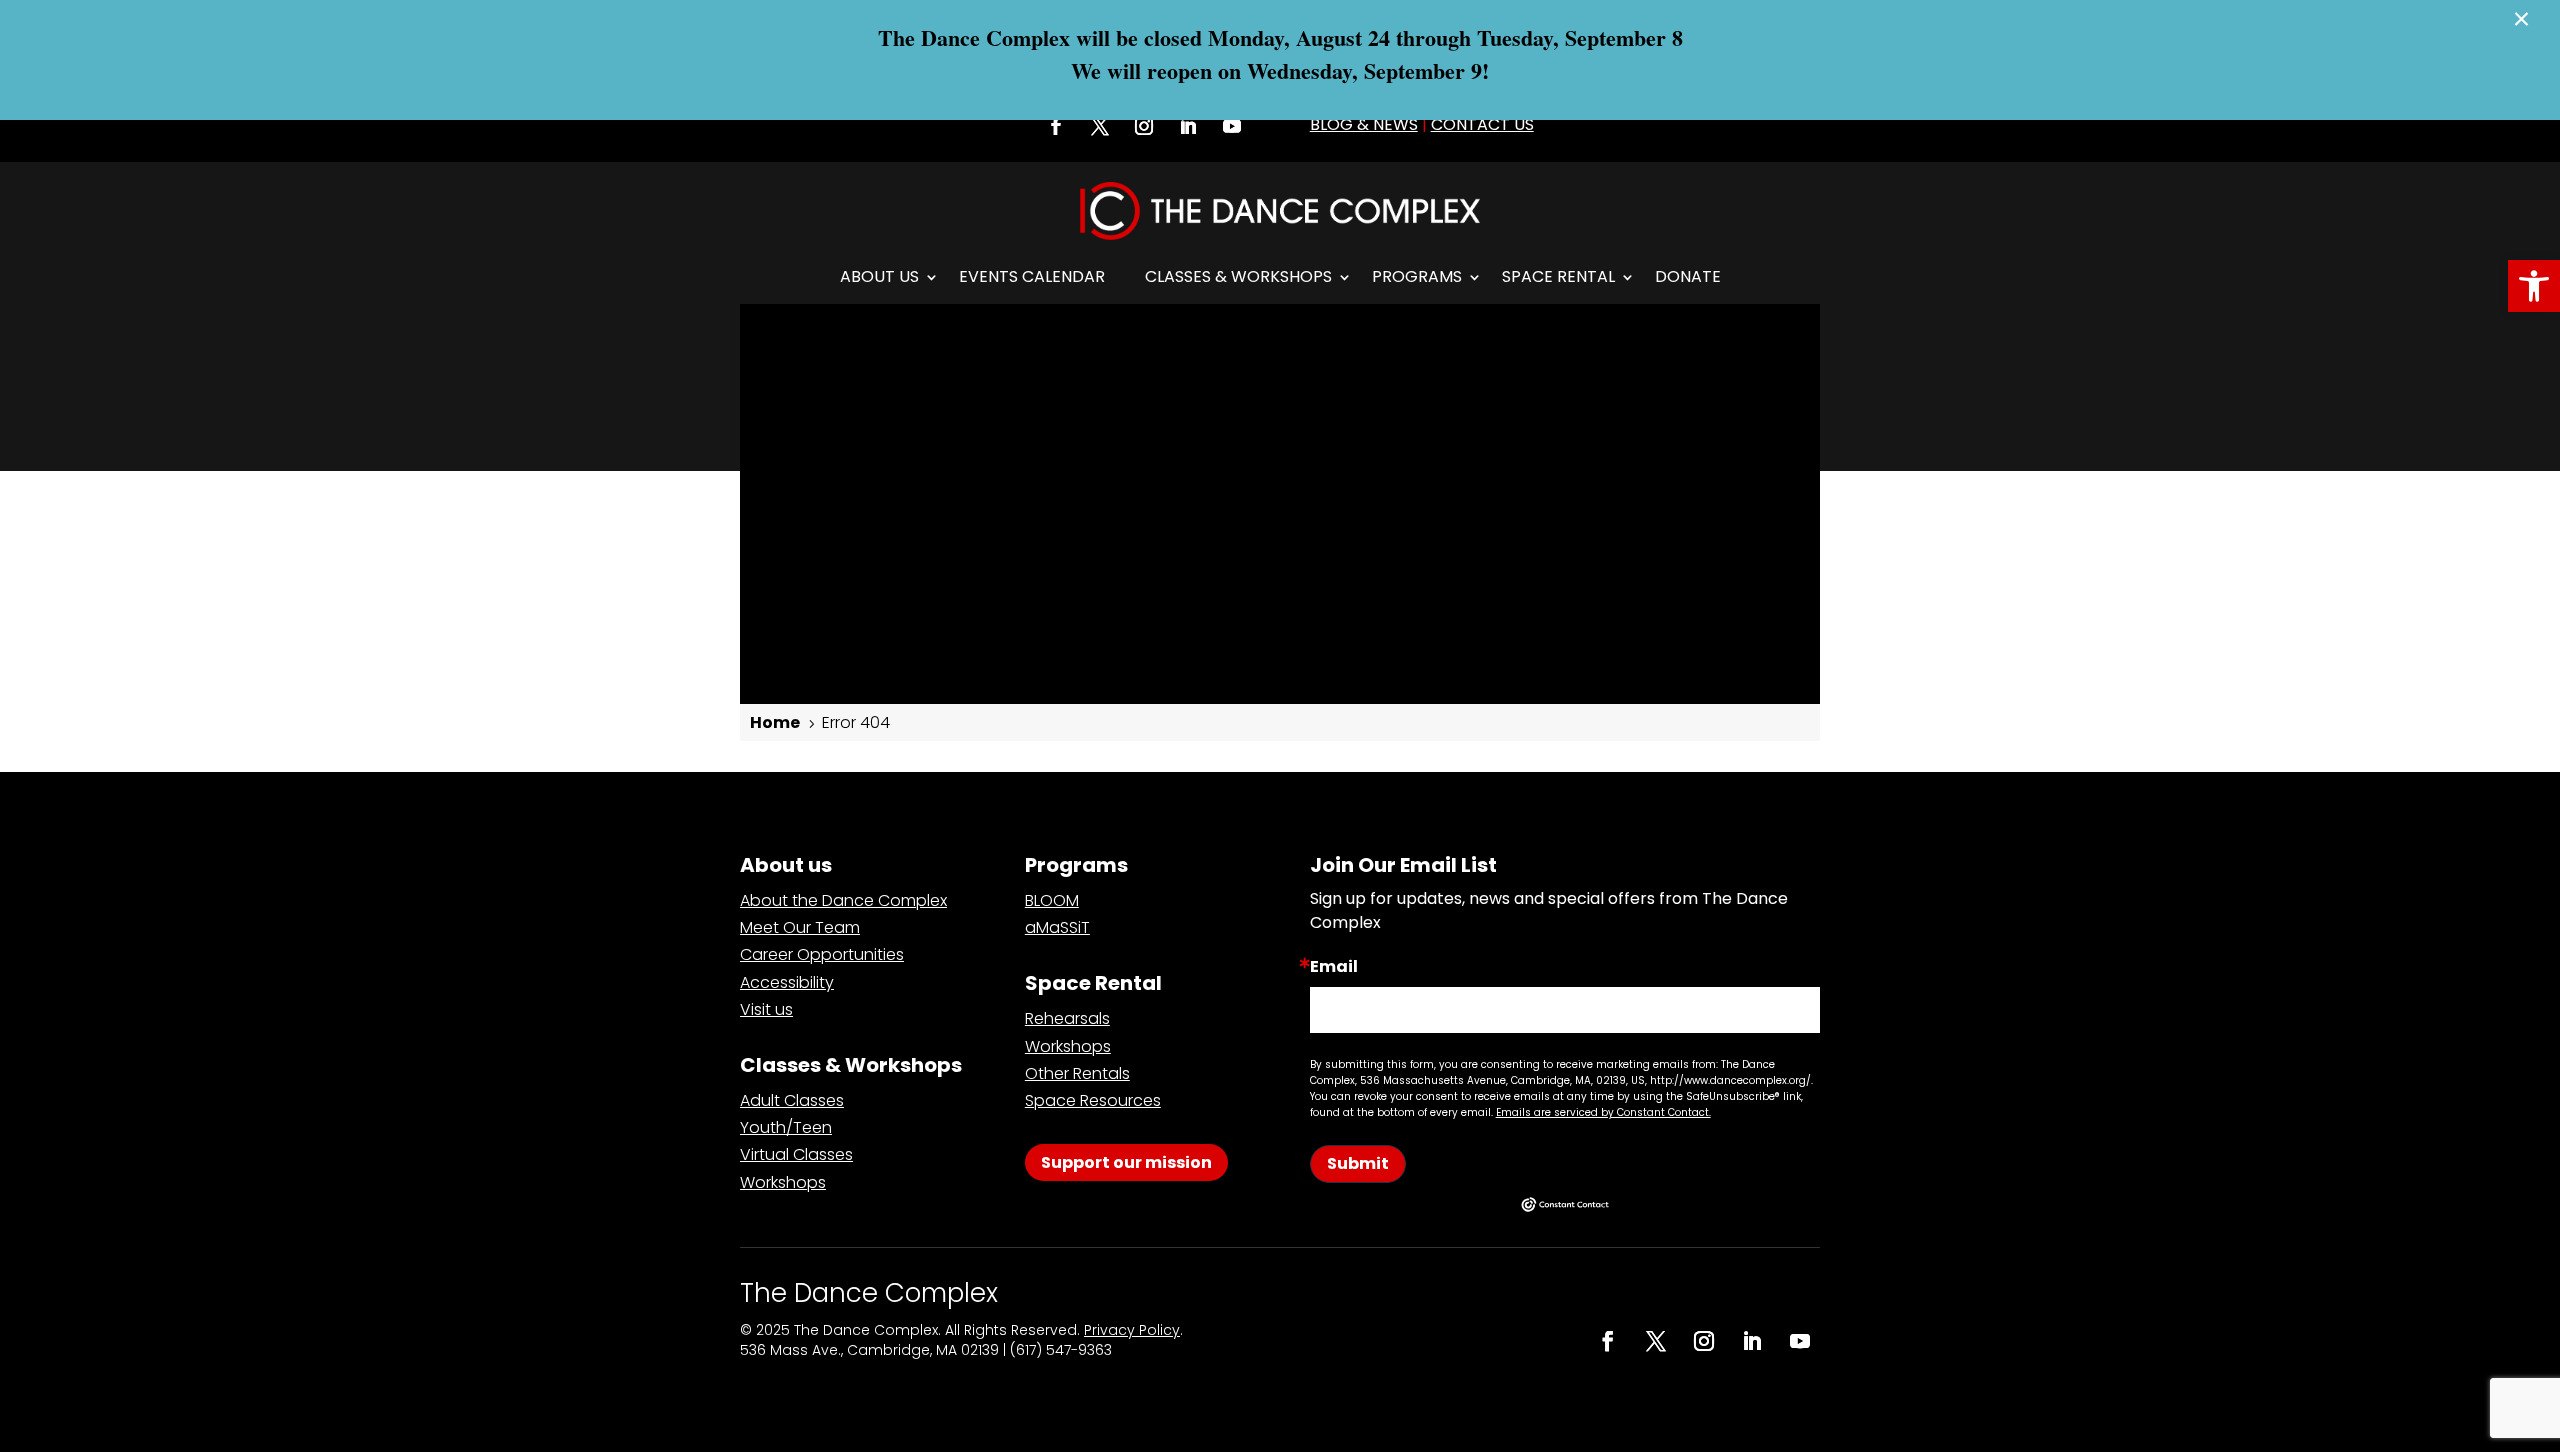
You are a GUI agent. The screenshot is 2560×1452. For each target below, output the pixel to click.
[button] (2534, 286)
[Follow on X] (1100, 126)
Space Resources (1093, 1100)
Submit (1358, 1163)
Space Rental (1558, 276)
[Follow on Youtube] (1232, 126)
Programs (1417, 276)
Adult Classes (792, 1100)
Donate (1688, 276)
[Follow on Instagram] (1144, 126)
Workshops (783, 1182)
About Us (879, 276)
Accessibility (787, 982)
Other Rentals (1077, 1073)
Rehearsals (1067, 1018)
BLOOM (1052, 900)
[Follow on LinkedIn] (1188, 126)
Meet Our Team (800, 927)
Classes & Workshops (1238, 276)
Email (1334, 967)
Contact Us (1482, 124)
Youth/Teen (786, 1127)
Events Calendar (1032, 276)
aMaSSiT (1057, 927)
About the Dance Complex (843, 900)
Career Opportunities (822, 954)
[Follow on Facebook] (1056, 126)
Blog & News (1364, 124)
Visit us (766, 1009)
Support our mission (1126, 1162)
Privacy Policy (1132, 1330)
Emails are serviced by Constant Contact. (1603, 1112)
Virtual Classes (796, 1154)
